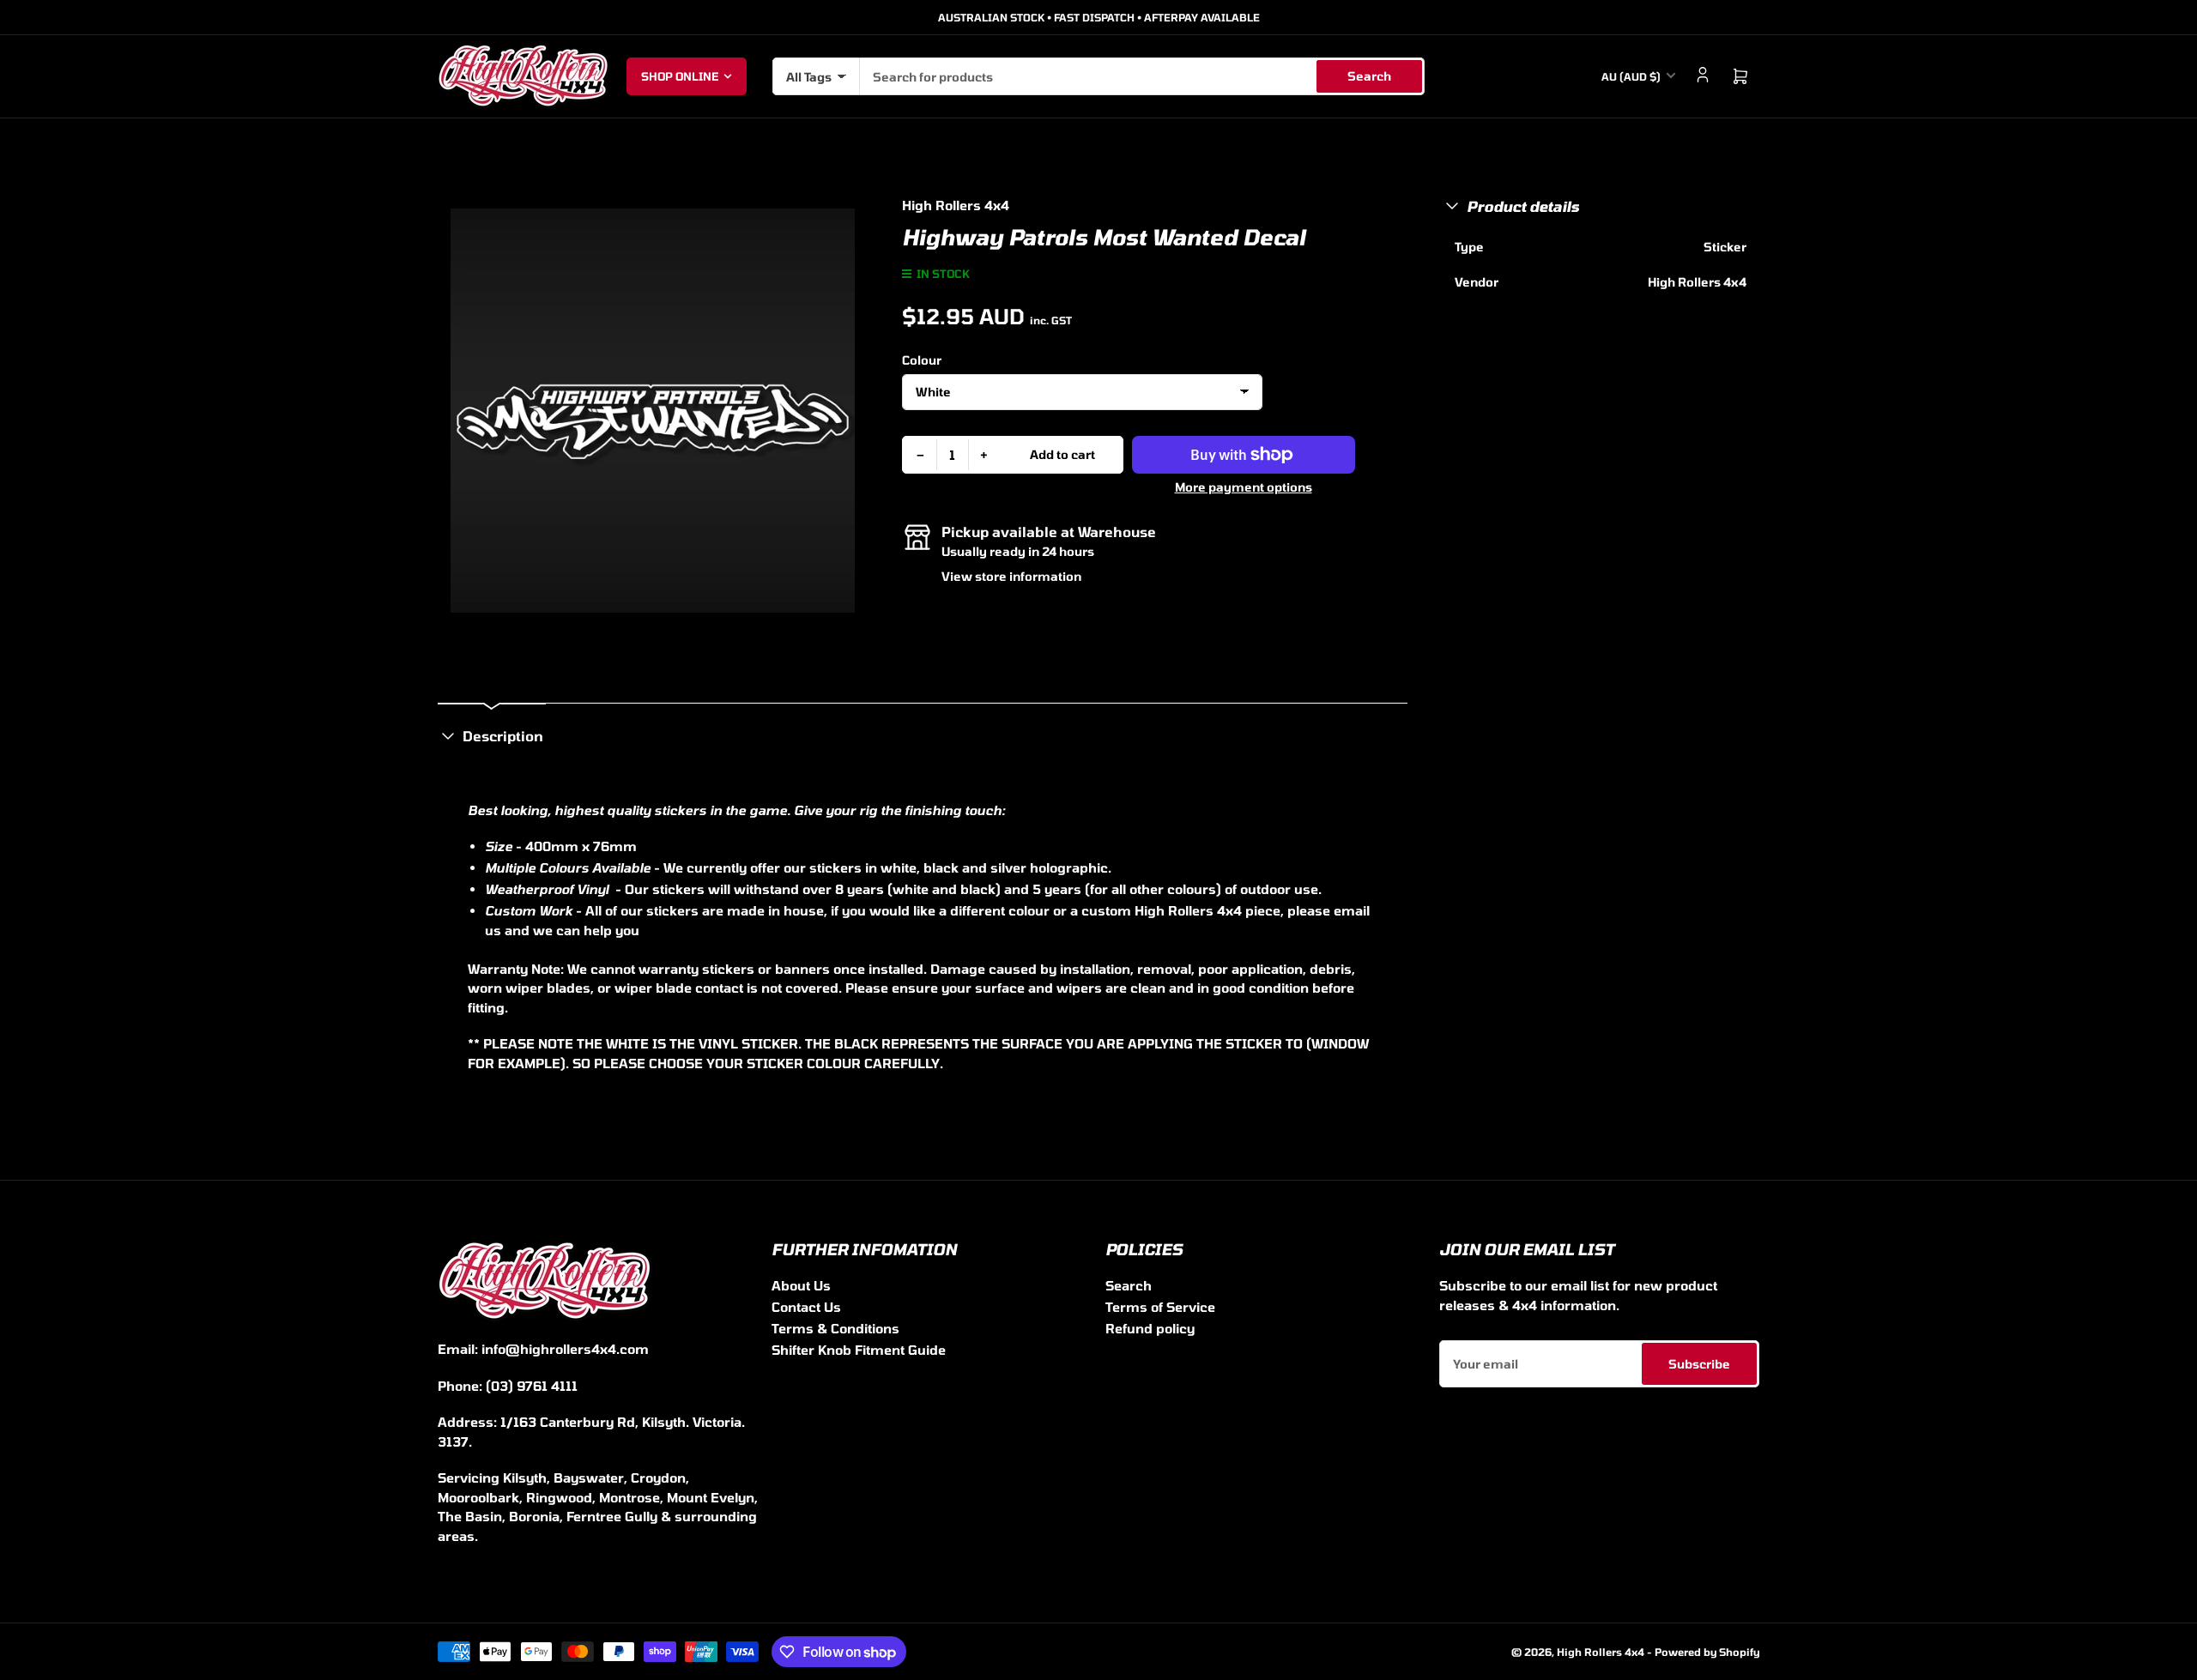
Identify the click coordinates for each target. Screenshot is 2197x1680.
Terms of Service (1160, 1307)
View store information (1011, 576)
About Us (801, 1285)
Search (1369, 76)
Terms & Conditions (835, 1328)
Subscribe (1699, 1364)
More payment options (1244, 487)
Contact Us (806, 1307)
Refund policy (1150, 1328)
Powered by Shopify (1707, 1652)
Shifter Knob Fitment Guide (859, 1350)
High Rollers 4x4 (956, 205)
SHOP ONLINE (680, 76)
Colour (922, 360)
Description (503, 736)
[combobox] (1142, 76)
